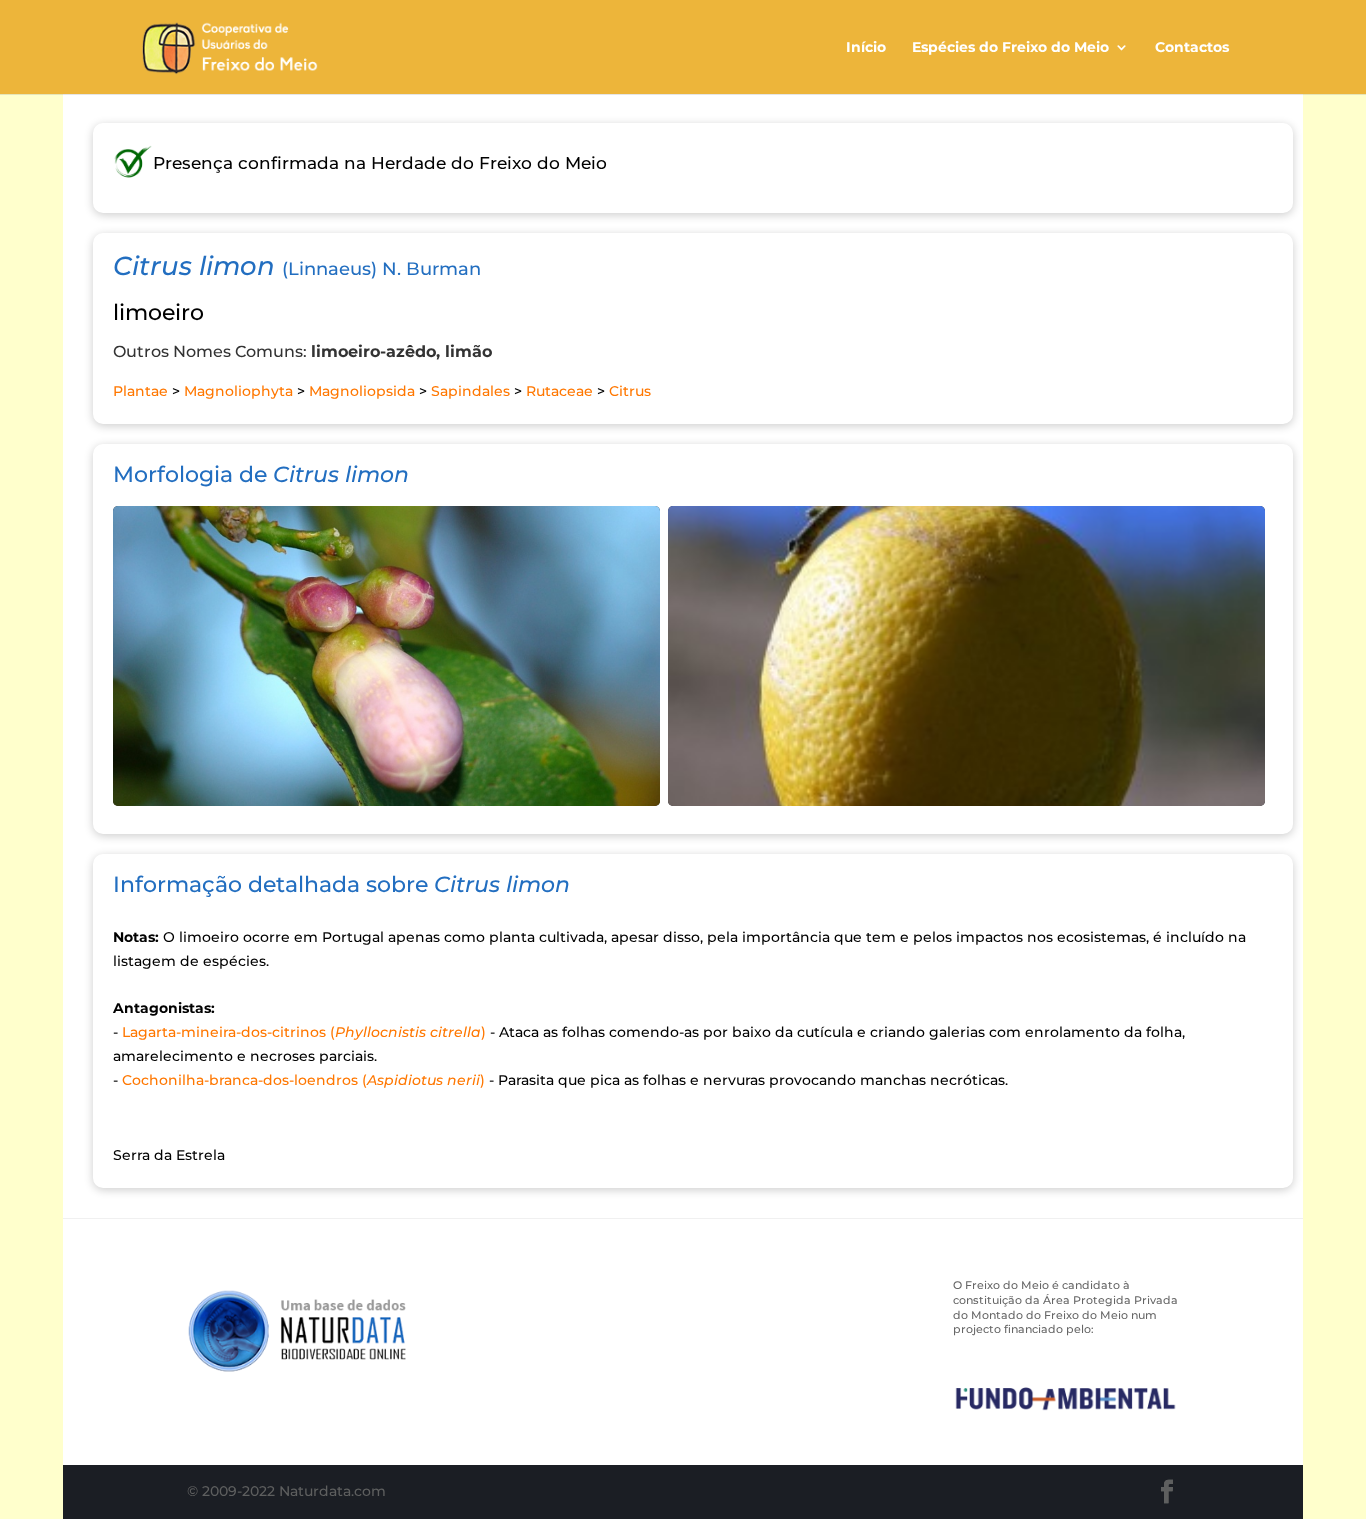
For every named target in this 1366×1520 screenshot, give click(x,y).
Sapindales (470, 391)
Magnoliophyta (238, 391)
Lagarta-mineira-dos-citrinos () (304, 1032)
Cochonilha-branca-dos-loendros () (303, 1080)
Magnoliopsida (362, 391)
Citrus (630, 391)
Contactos (1192, 48)
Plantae (140, 391)
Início (866, 48)
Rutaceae (559, 391)
